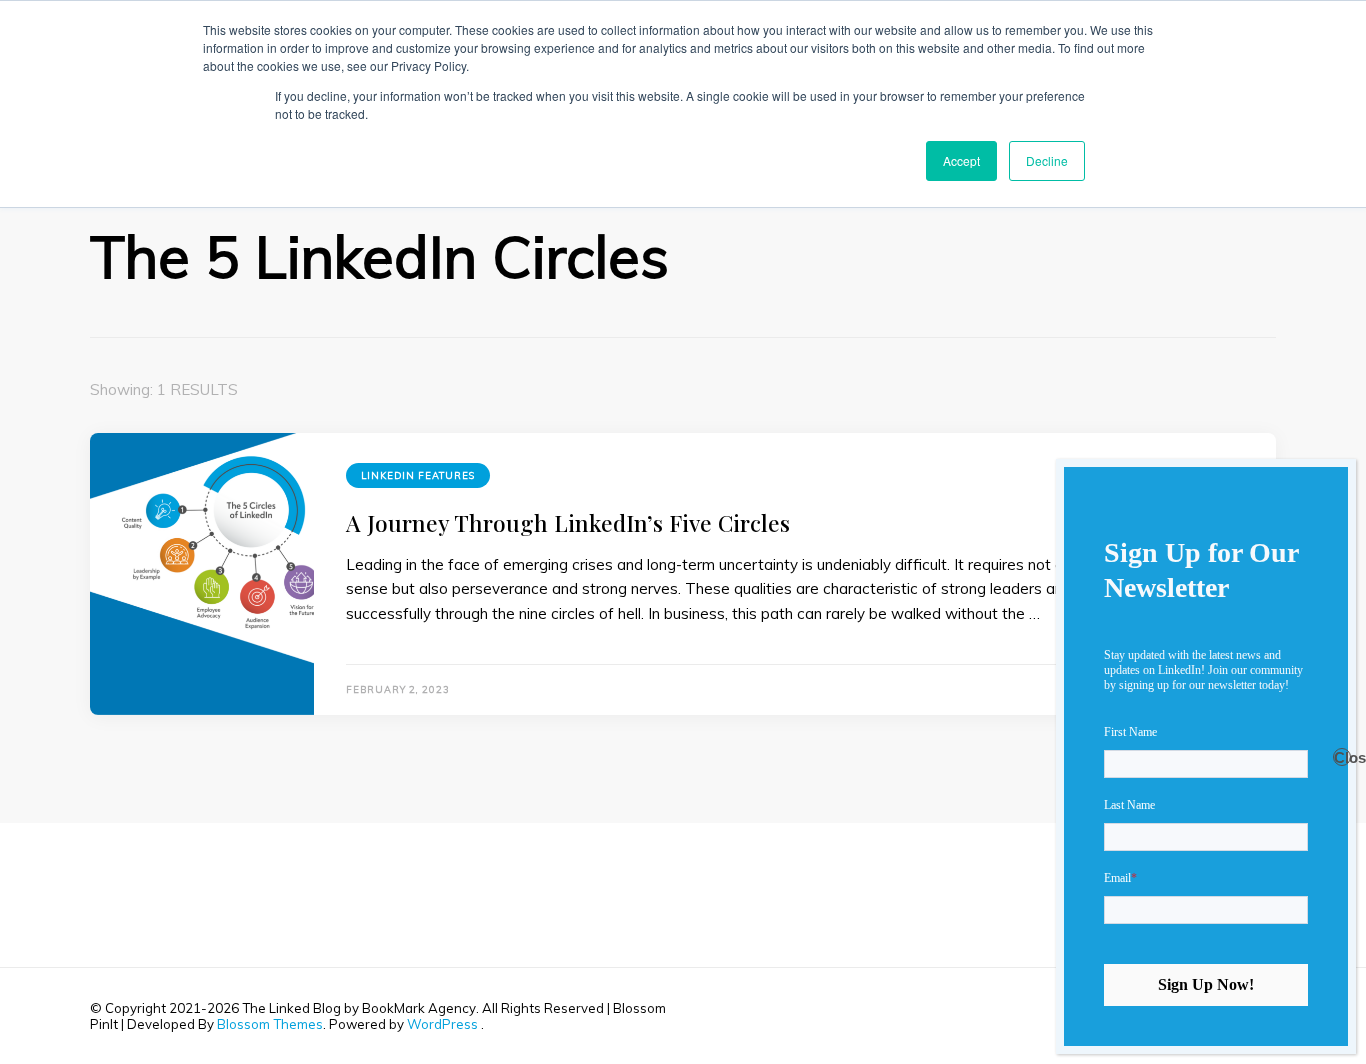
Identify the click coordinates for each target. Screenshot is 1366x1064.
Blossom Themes (270, 1024)
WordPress (442, 1024)
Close (1342, 757)
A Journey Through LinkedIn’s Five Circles (568, 522)
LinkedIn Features (418, 475)
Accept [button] (961, 160)
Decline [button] (1047, 160)
